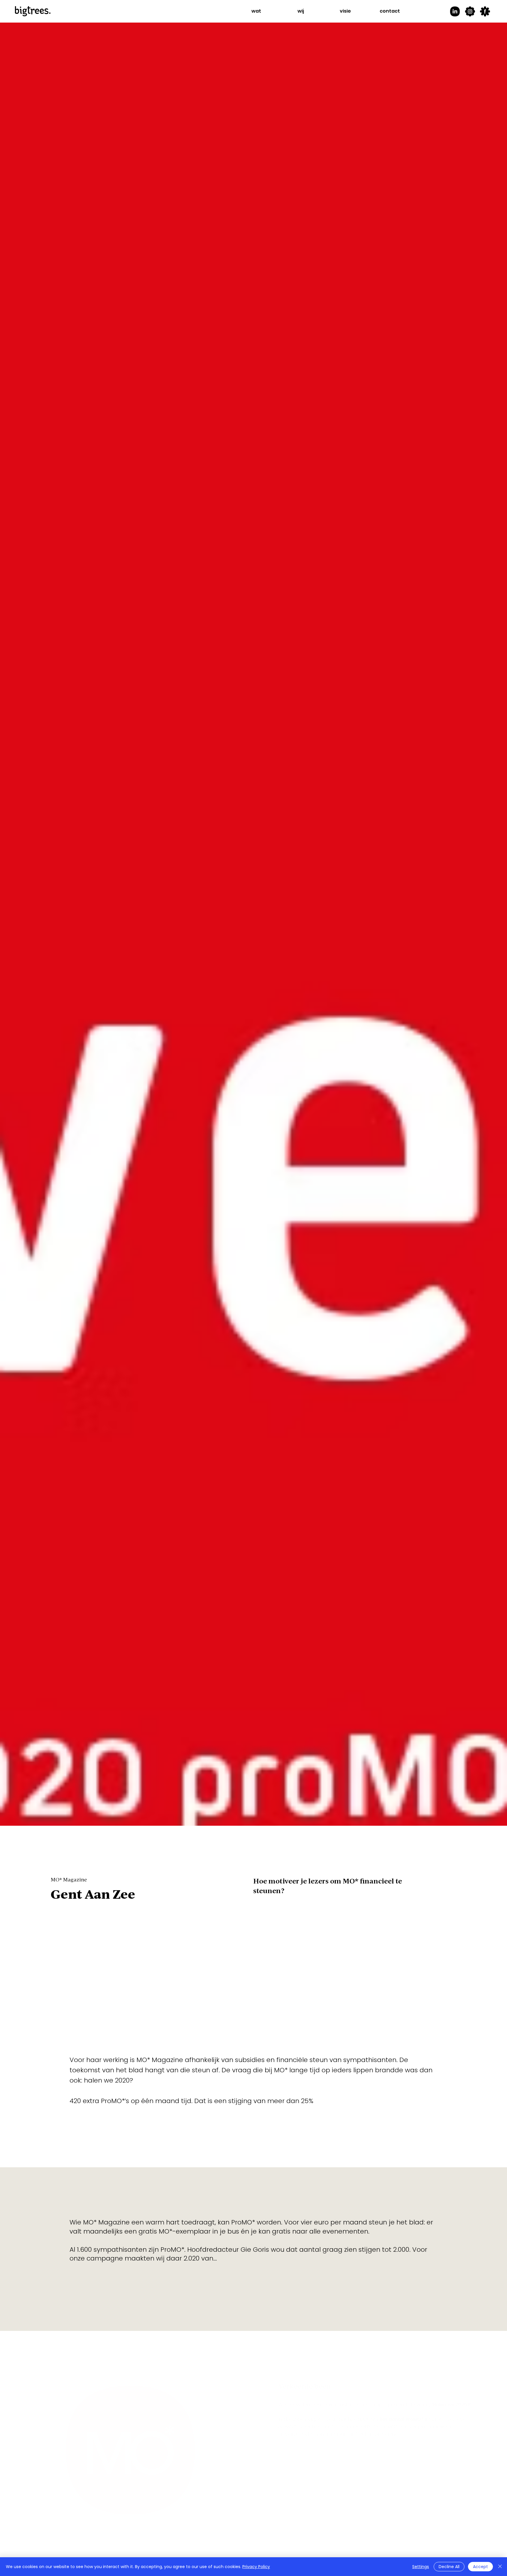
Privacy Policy (256, 2567)
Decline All (449, 2567)
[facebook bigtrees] (485, 11)
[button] (256, 11)
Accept (480, 2567)
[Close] (500, 2567)
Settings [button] (421, 2567)
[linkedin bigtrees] (455, 11)
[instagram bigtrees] (470, 11)
